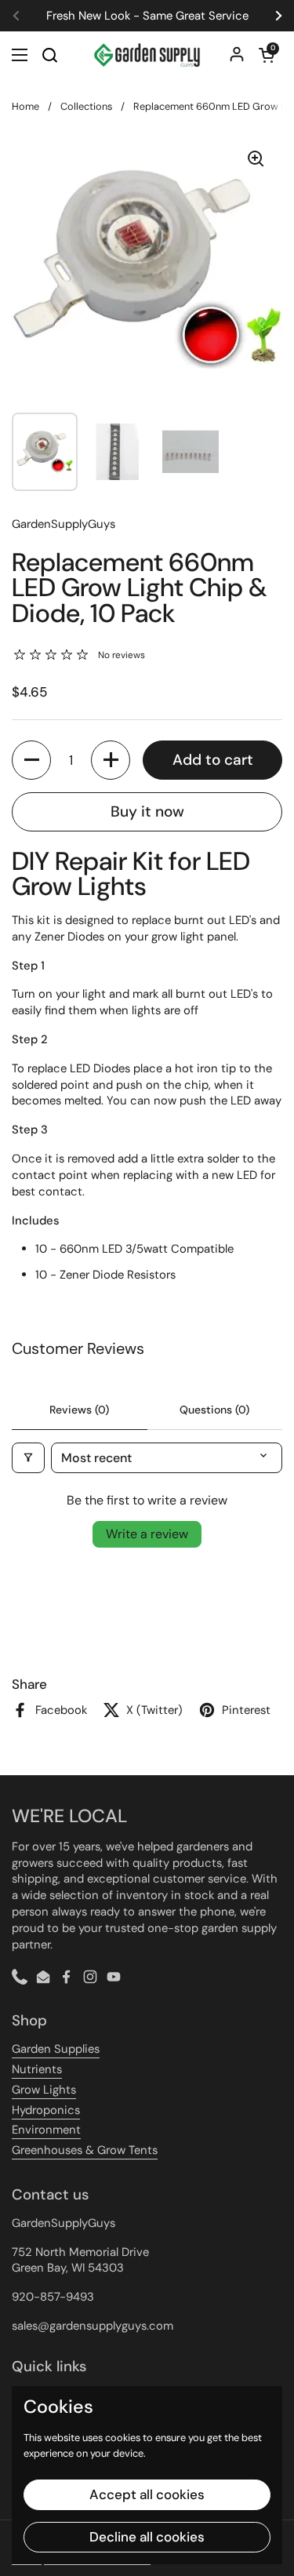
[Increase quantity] (111, 760)
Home (25, 106)
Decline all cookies (147, 2537)
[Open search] (49, 55)
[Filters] (28, 1458)
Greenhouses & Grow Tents (85, 2150)
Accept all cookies (147, 2494)
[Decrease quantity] (31, 760)
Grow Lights (44, 2090)
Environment (46, 2130)
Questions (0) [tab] (214, 1410)
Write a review (147, 1534)
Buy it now (147, 811)
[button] (267, 55)
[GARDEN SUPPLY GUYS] (147, 55)
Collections (86, 106)
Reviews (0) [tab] (79, 1410)
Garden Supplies (56, 2049)
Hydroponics (46, 2110)
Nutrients (37, 2069)
